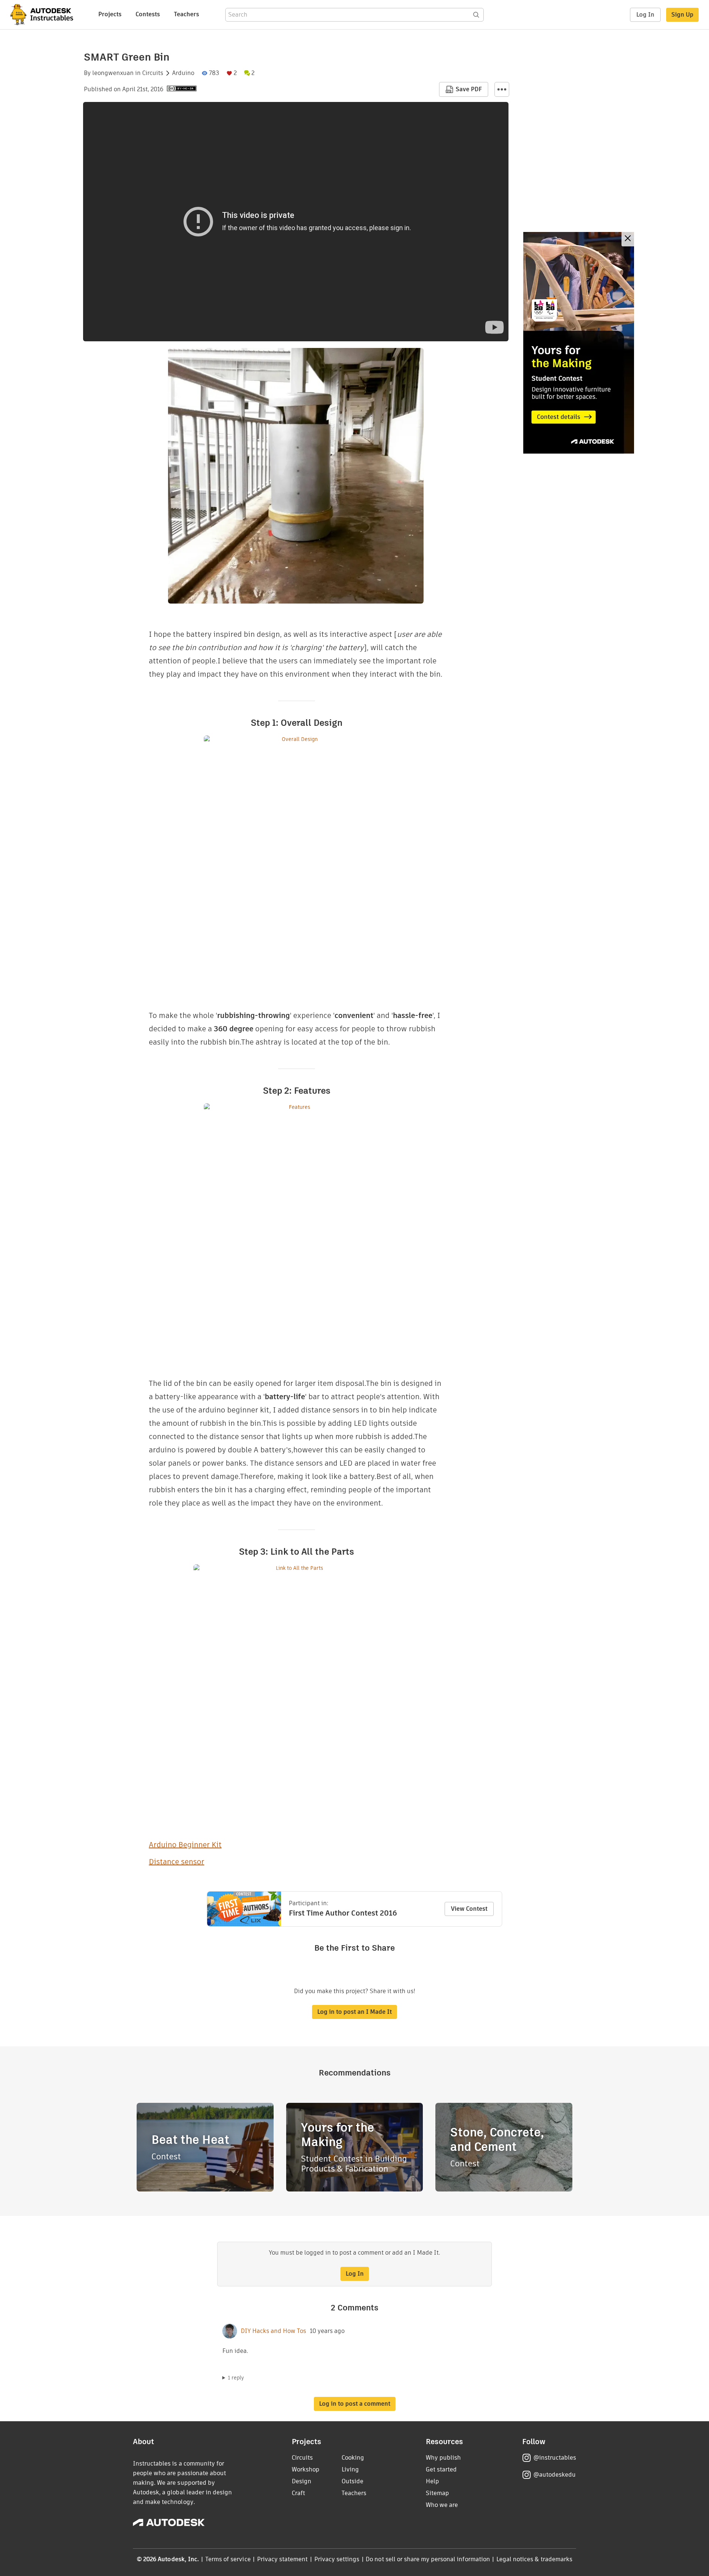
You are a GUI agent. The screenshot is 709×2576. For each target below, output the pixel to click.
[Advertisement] (579, 343)
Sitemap (437, 2493)
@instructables (555, 2458)
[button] (502, 89)
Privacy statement (282, 2559)
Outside (352, 2481)
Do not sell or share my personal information (428, 2559)
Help (432, 2481)
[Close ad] (628, 239)
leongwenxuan (113, 73)
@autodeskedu (554, 2475)
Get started (441, 2469)
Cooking (353, 2458)
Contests (148, 14)
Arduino (183, 73)
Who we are (442, 2505)
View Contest (469, 1909)
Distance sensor (177, 1862)
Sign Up (682, 15)
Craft (298, 2493)
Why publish (443, 2458)
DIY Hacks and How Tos (273, 2331)
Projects (110, 14)
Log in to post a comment (355, 2404)
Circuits (153, 73)
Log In (645, 15)
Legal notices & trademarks (534, 2559)
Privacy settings (337, 2559)
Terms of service (228, 2559)
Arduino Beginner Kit (185, 1845)
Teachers (186, 14)
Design (302, 2481)
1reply (236, 2378)
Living (350, 2469)
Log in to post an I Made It (354, 2012)
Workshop (306, 2469)
